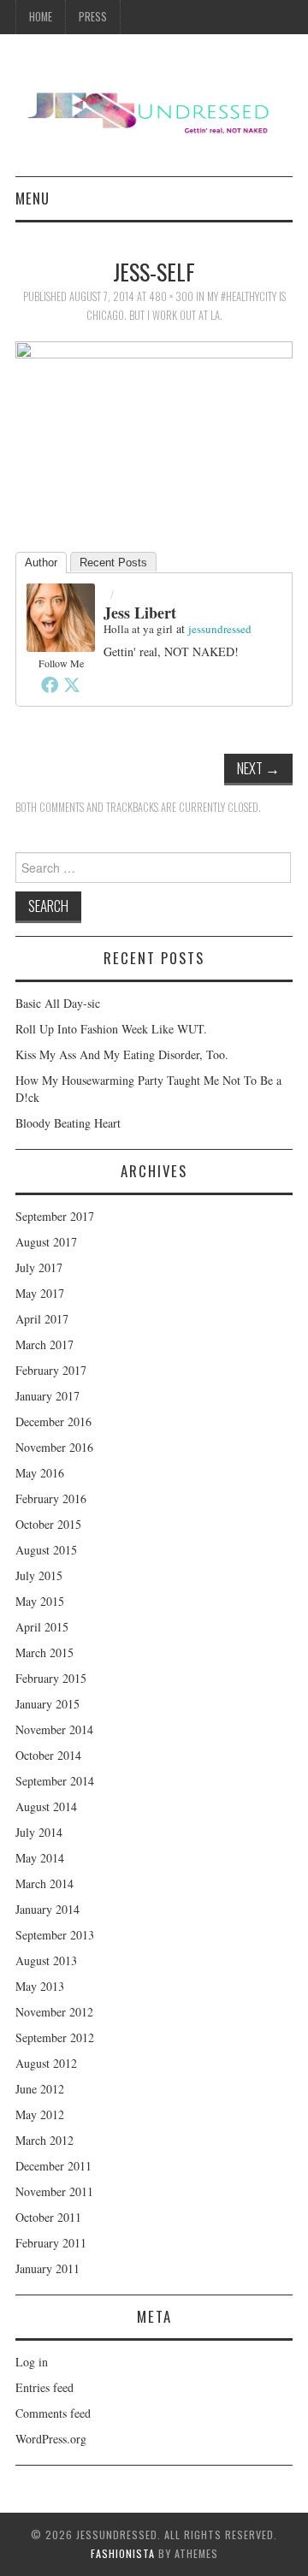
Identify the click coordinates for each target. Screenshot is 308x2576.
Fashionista (123, 2553)
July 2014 (39, 1832)
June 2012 (40, 2089)
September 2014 (55, 1781)
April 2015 (42, 1627)
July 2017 (39, 1267)
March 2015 (44, 1652)
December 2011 (53, 2166)
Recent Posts (113, 563)
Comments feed (53, 2413)
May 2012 (40, 2114)
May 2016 (40, 1473)
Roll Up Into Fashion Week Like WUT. (111, 1029)
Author (41, 563)
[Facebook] (50, 684)
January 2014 (47, 1909)
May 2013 (40, 1986)
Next (258, 768)
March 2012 (44, 2140)
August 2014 (46, 1806)
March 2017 (44, 1344)
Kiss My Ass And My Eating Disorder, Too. (122, 1054)
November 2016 (54, 1447)
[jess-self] (154, 426)
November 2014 (54, 1729)
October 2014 (48, 1755)
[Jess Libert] (61, 616)
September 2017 (55, 1216)
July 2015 (39, 1575)
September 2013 (55, 1935)
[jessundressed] (154, 112)
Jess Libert (140, 613)
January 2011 (47, 2268)
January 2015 (47, 1704)
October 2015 (48, 1524)
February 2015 (51, 1678)
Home (41, 17)
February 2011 (51, 2243)
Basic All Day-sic (58, 1003)
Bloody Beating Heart (68, 1123)
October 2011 (48, 2217)
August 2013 (46, 1960)
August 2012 (46, 2063)
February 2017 (51, 1370)
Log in (32, 2362)
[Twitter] (72, 684)
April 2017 (42, 1319)
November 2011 (54, 2191)
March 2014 (44, 1883)
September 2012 (55, 2037)
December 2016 (53, 1421)
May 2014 (40, 1858)
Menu (33, 198)
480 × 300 (171, 296)
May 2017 (40, 1293)
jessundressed (220, 629)
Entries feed (44, 2387)
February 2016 (51, 1498)
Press (93, 17)
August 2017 (46, 1242)
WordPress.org (51, 2439)
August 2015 (46, 1550)
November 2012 (54, 2012)
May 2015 (40, 1601)
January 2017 (47, 1396)
